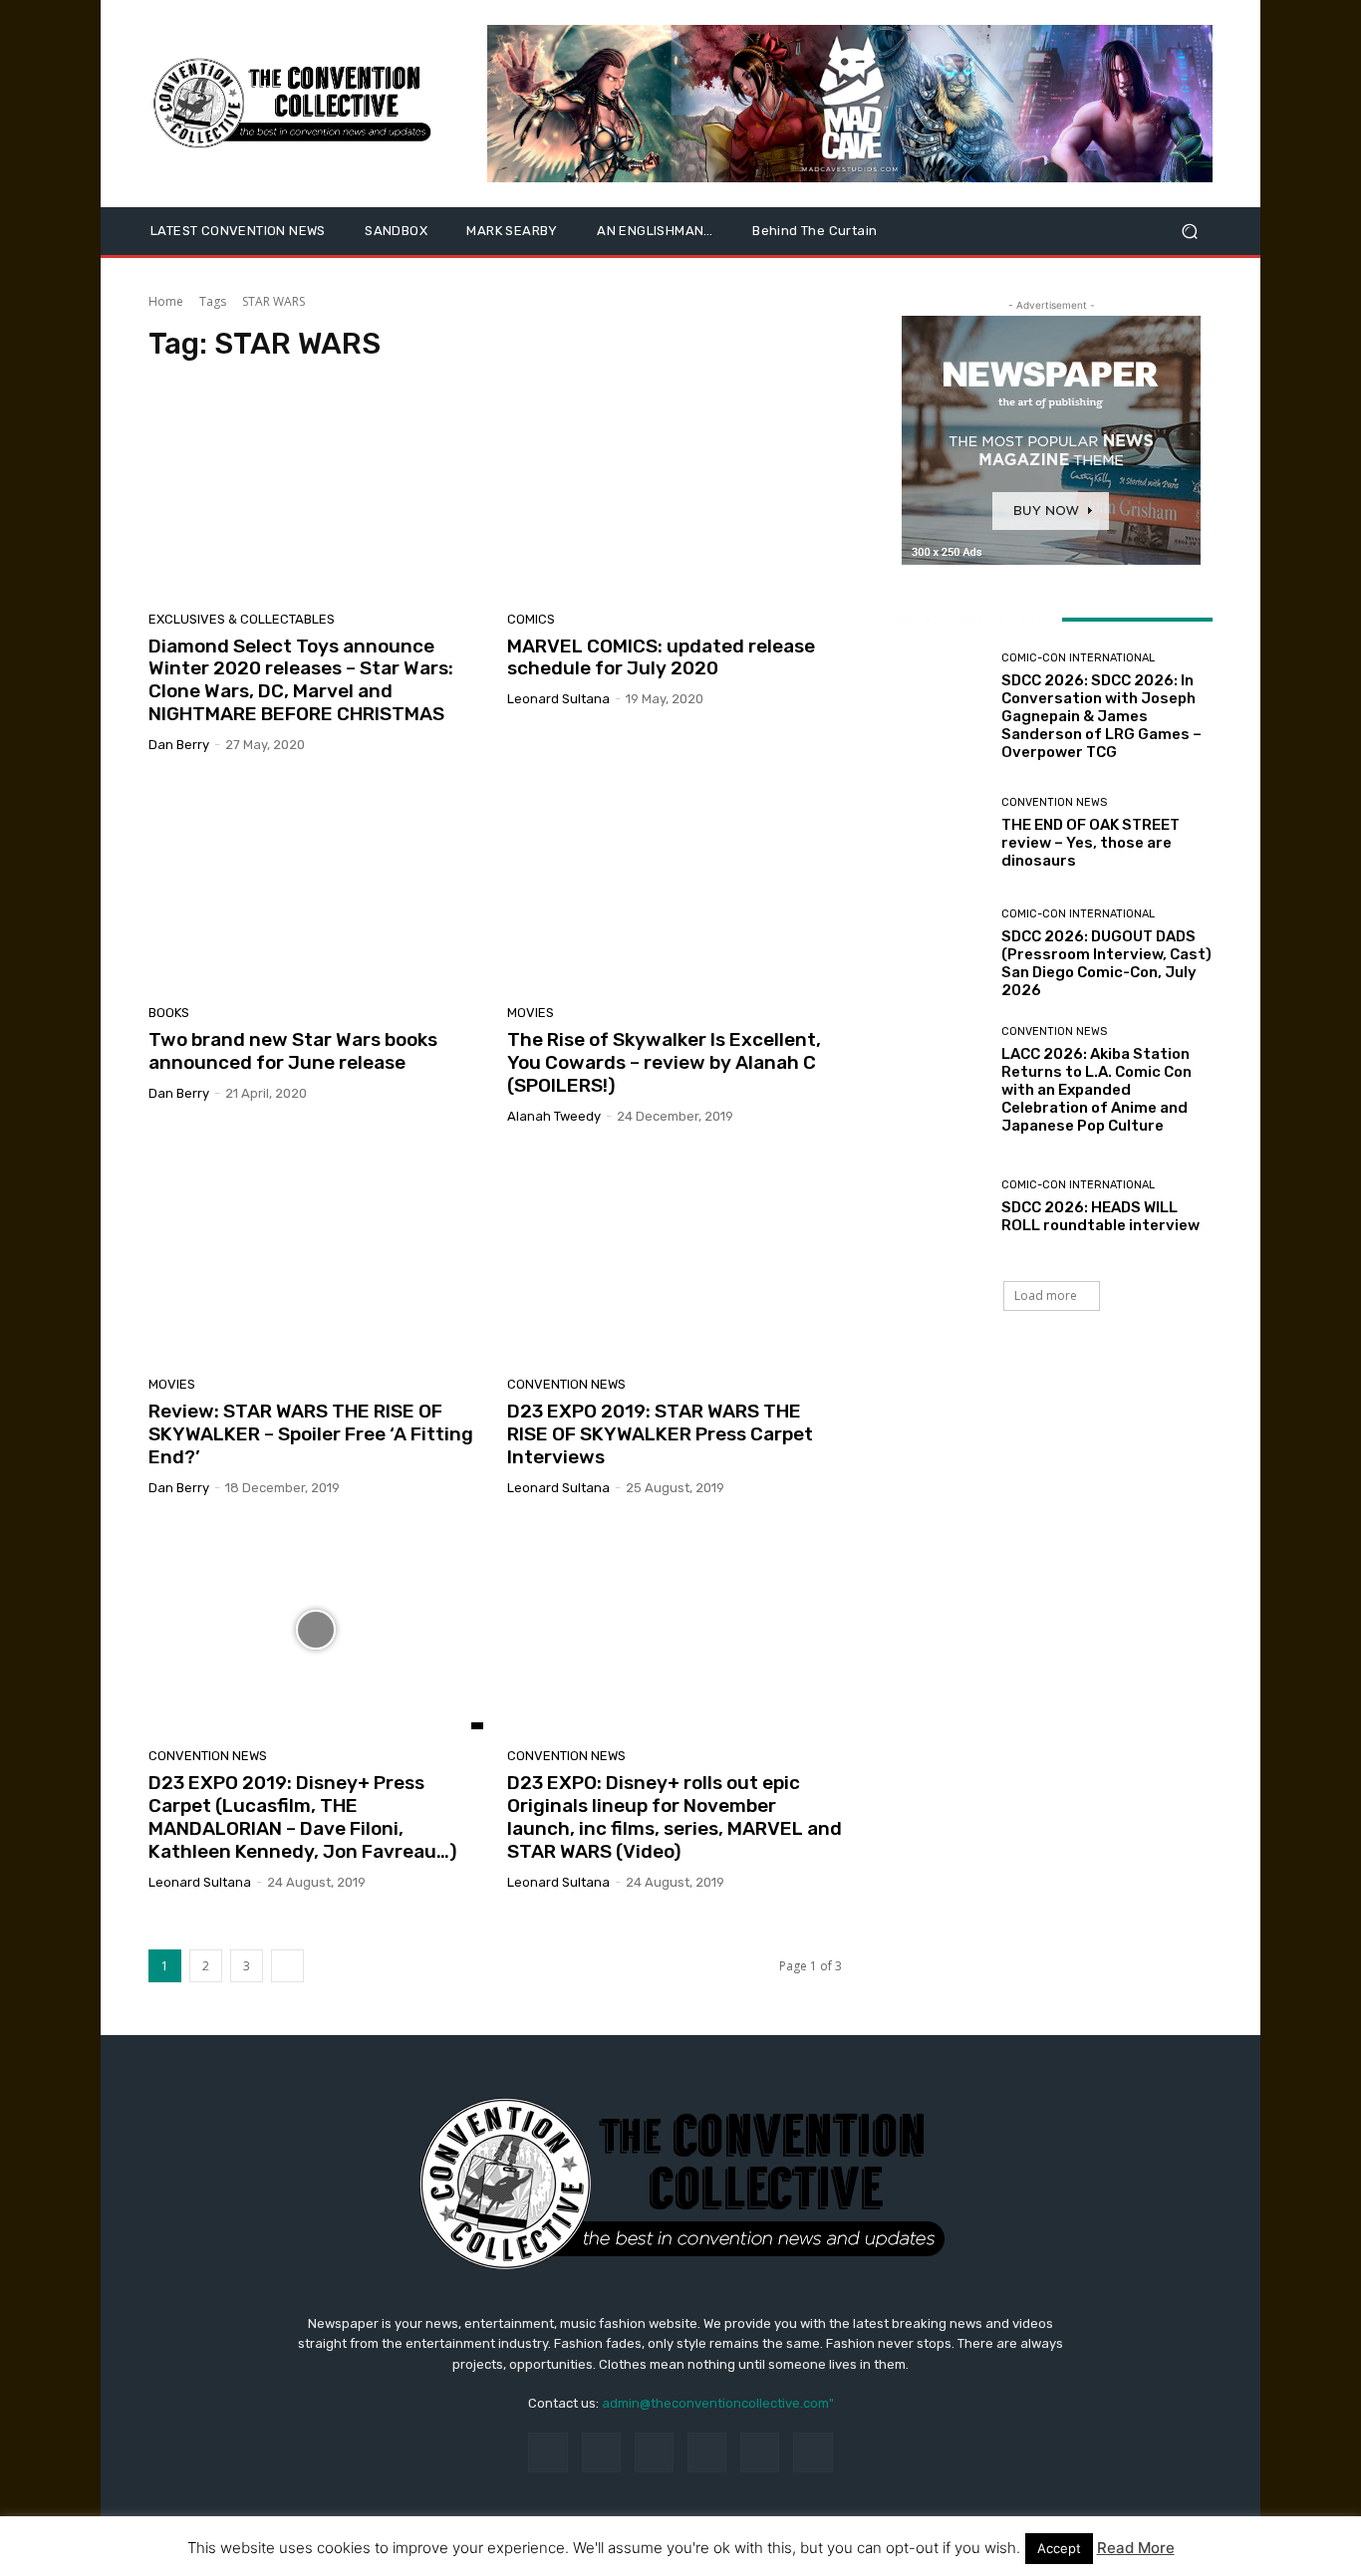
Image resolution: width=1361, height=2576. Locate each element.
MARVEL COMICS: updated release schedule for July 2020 (661, 657)
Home (166, 301)
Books (169, 1013)
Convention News (566, 1384)
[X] (813, 2452)
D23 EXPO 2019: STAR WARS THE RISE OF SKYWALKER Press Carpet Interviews (660, 1434)
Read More (1136, 2548)
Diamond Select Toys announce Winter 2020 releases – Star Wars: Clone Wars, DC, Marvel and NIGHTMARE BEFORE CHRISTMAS (301, 680)
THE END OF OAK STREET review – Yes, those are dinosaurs (1090, 843)
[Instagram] (601, 2452)
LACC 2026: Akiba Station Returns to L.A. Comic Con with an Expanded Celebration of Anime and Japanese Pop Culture (1096, 1090)
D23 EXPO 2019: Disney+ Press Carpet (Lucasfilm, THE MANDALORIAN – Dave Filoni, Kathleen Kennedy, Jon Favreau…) (303, 1816)
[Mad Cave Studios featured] (850, 104)
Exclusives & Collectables (242, 619)
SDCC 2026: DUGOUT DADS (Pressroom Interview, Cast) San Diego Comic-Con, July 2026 (1106, 963)
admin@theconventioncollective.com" (718, 2403)
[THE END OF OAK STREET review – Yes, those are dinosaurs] (938, 833)
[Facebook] (547, 2452)
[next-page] (287, 1966)
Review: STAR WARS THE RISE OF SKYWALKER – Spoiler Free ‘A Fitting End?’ (311, 1434)
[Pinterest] (707, 2452)
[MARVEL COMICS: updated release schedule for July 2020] (675, 492)
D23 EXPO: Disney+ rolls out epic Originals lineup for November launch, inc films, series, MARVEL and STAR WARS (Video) (675, 1816)
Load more (1046, 1295)
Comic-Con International (1078, 658)
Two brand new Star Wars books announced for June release (293, 1051)
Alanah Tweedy (554, 1116)
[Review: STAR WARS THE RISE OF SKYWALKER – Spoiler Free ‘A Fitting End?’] (316, 1258)
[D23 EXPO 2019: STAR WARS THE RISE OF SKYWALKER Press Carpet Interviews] (675, 1258)
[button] (1189, 232)
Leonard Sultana (558, 699)
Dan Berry (179, 745)
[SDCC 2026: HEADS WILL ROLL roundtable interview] (938, 1207)
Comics (531, 619)
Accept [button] (1059, 2548)
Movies (531, 1013)
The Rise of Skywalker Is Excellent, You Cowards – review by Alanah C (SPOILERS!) (664, 1062)
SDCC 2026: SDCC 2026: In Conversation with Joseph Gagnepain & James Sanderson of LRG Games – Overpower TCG (1101, 716)
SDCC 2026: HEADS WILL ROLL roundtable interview (1100, 1216)
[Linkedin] (654, 2452)
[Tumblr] (760, 2452)
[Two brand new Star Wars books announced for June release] (316, 887)
